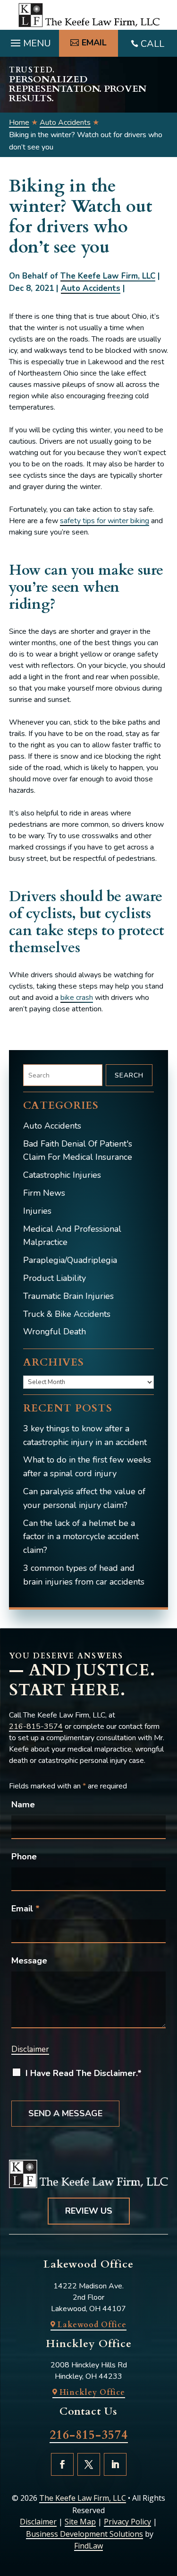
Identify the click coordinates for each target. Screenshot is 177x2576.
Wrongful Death (55, 1332)
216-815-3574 (36, 1726)
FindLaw (88, 2546)
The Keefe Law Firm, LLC (108, 276)
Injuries (37, 1211)
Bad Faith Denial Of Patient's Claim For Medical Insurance (78, 1151)
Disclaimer (30, 2049)
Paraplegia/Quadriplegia (70, 1260)
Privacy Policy (127, 2522)
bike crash (77, 998)
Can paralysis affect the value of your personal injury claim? (84, 1498)
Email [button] (94, 43)
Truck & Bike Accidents (67, 1314)
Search (129, 1075)
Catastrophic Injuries (62, 1175)
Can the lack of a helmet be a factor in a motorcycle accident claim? (81, 1537)
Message (29, 1961)
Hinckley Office (92, 2392)
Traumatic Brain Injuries (68, 1296)
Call (152, 44)
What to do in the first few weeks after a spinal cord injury (87, 1467)
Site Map (80, 2522)
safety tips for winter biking (105, 521)
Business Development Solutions (84, 2534)
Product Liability (55, 1278)
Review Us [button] (89, 2211)
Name (23, 1805)
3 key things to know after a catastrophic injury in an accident (85, 1435)
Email (25, 1909)
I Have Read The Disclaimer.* (84, 2073)
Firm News (44, 1193)
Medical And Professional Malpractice (72, 1236)
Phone (24, 1857)
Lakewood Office (92, 2325)
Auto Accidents (91, 288)
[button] (29, 41)
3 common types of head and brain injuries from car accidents (84, 1575)
